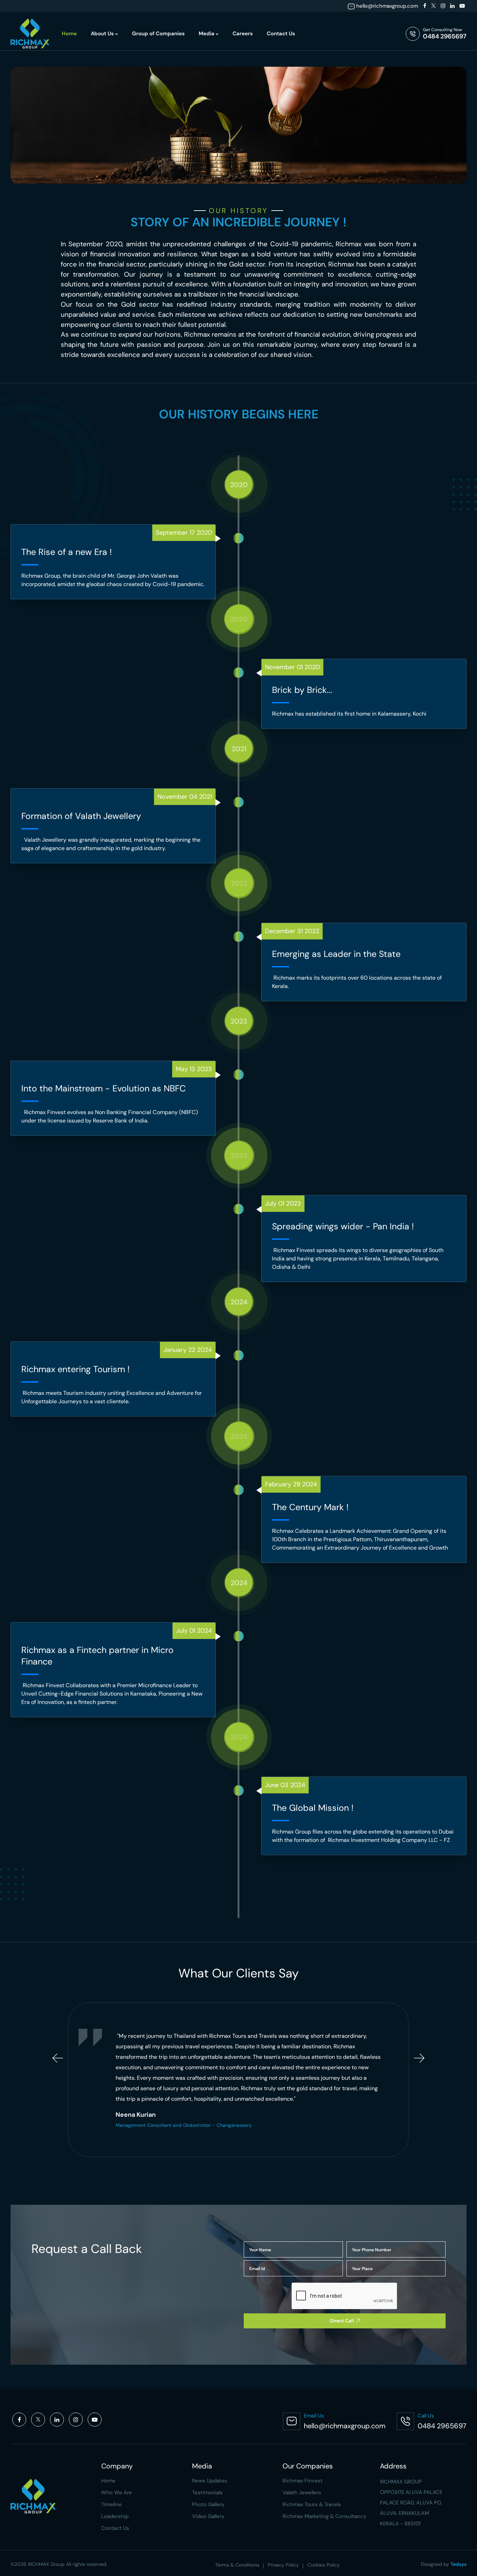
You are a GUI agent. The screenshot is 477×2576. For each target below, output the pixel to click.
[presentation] (58, 2058)
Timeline (112, 2504)
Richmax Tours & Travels (312, 2504)
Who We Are (117, 2493)
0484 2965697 (445, 36)
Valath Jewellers (302, 2493)
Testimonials (207, 2493)
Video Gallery (208, 2516)
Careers (243, 34)
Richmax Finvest (303, 2481)
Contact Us (281, 34)
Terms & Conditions (237, 2565)
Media (207, 34)
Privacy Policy (283, 2565)
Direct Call (342, 2321)
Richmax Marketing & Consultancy (324, 2516)
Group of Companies (158, 34)
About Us (103, 34)
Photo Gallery (208, 2504)
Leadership (115, 2516)
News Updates (210, 2481)
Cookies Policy (324, 2565)
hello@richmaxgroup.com (387, 6)
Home (69, 34)
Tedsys (458, 2564)
